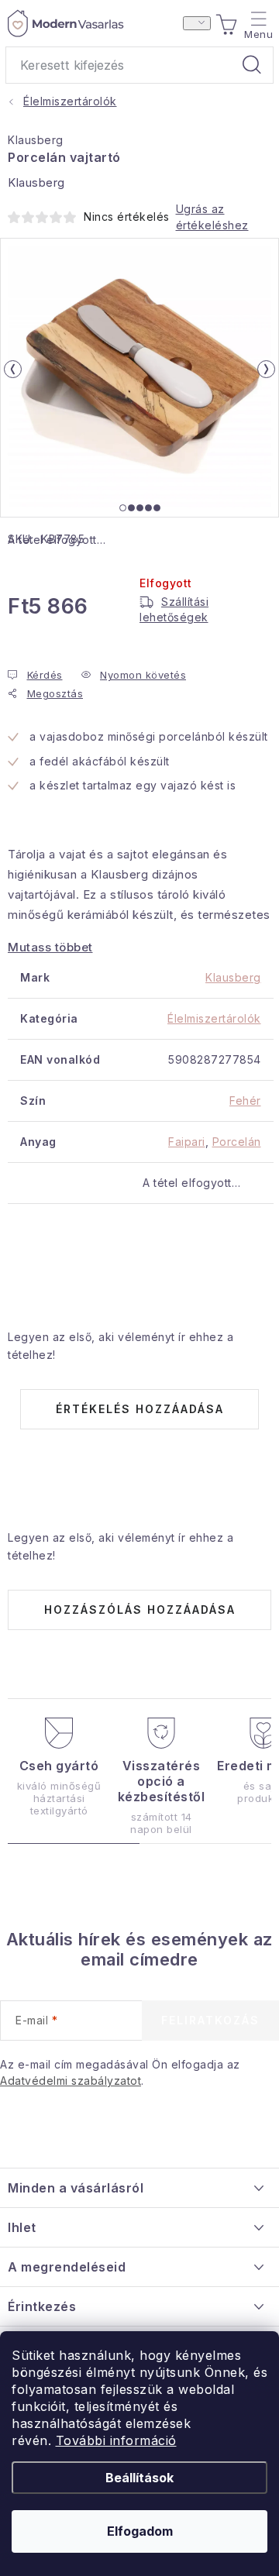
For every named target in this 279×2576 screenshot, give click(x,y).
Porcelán (237, 1142)
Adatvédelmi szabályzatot (71, 2081)
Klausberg (36, 140)
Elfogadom (140, 2531)
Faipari (187, 1142)
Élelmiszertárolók (214, 1018)
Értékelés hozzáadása (140, 1409)
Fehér (245, 1101)
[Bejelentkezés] (197, 23)
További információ (116, 2440)
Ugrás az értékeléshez (212, 217)
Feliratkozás (210, 2020)
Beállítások (139, 2478)
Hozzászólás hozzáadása (140, 1610)
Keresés (252, 65)
